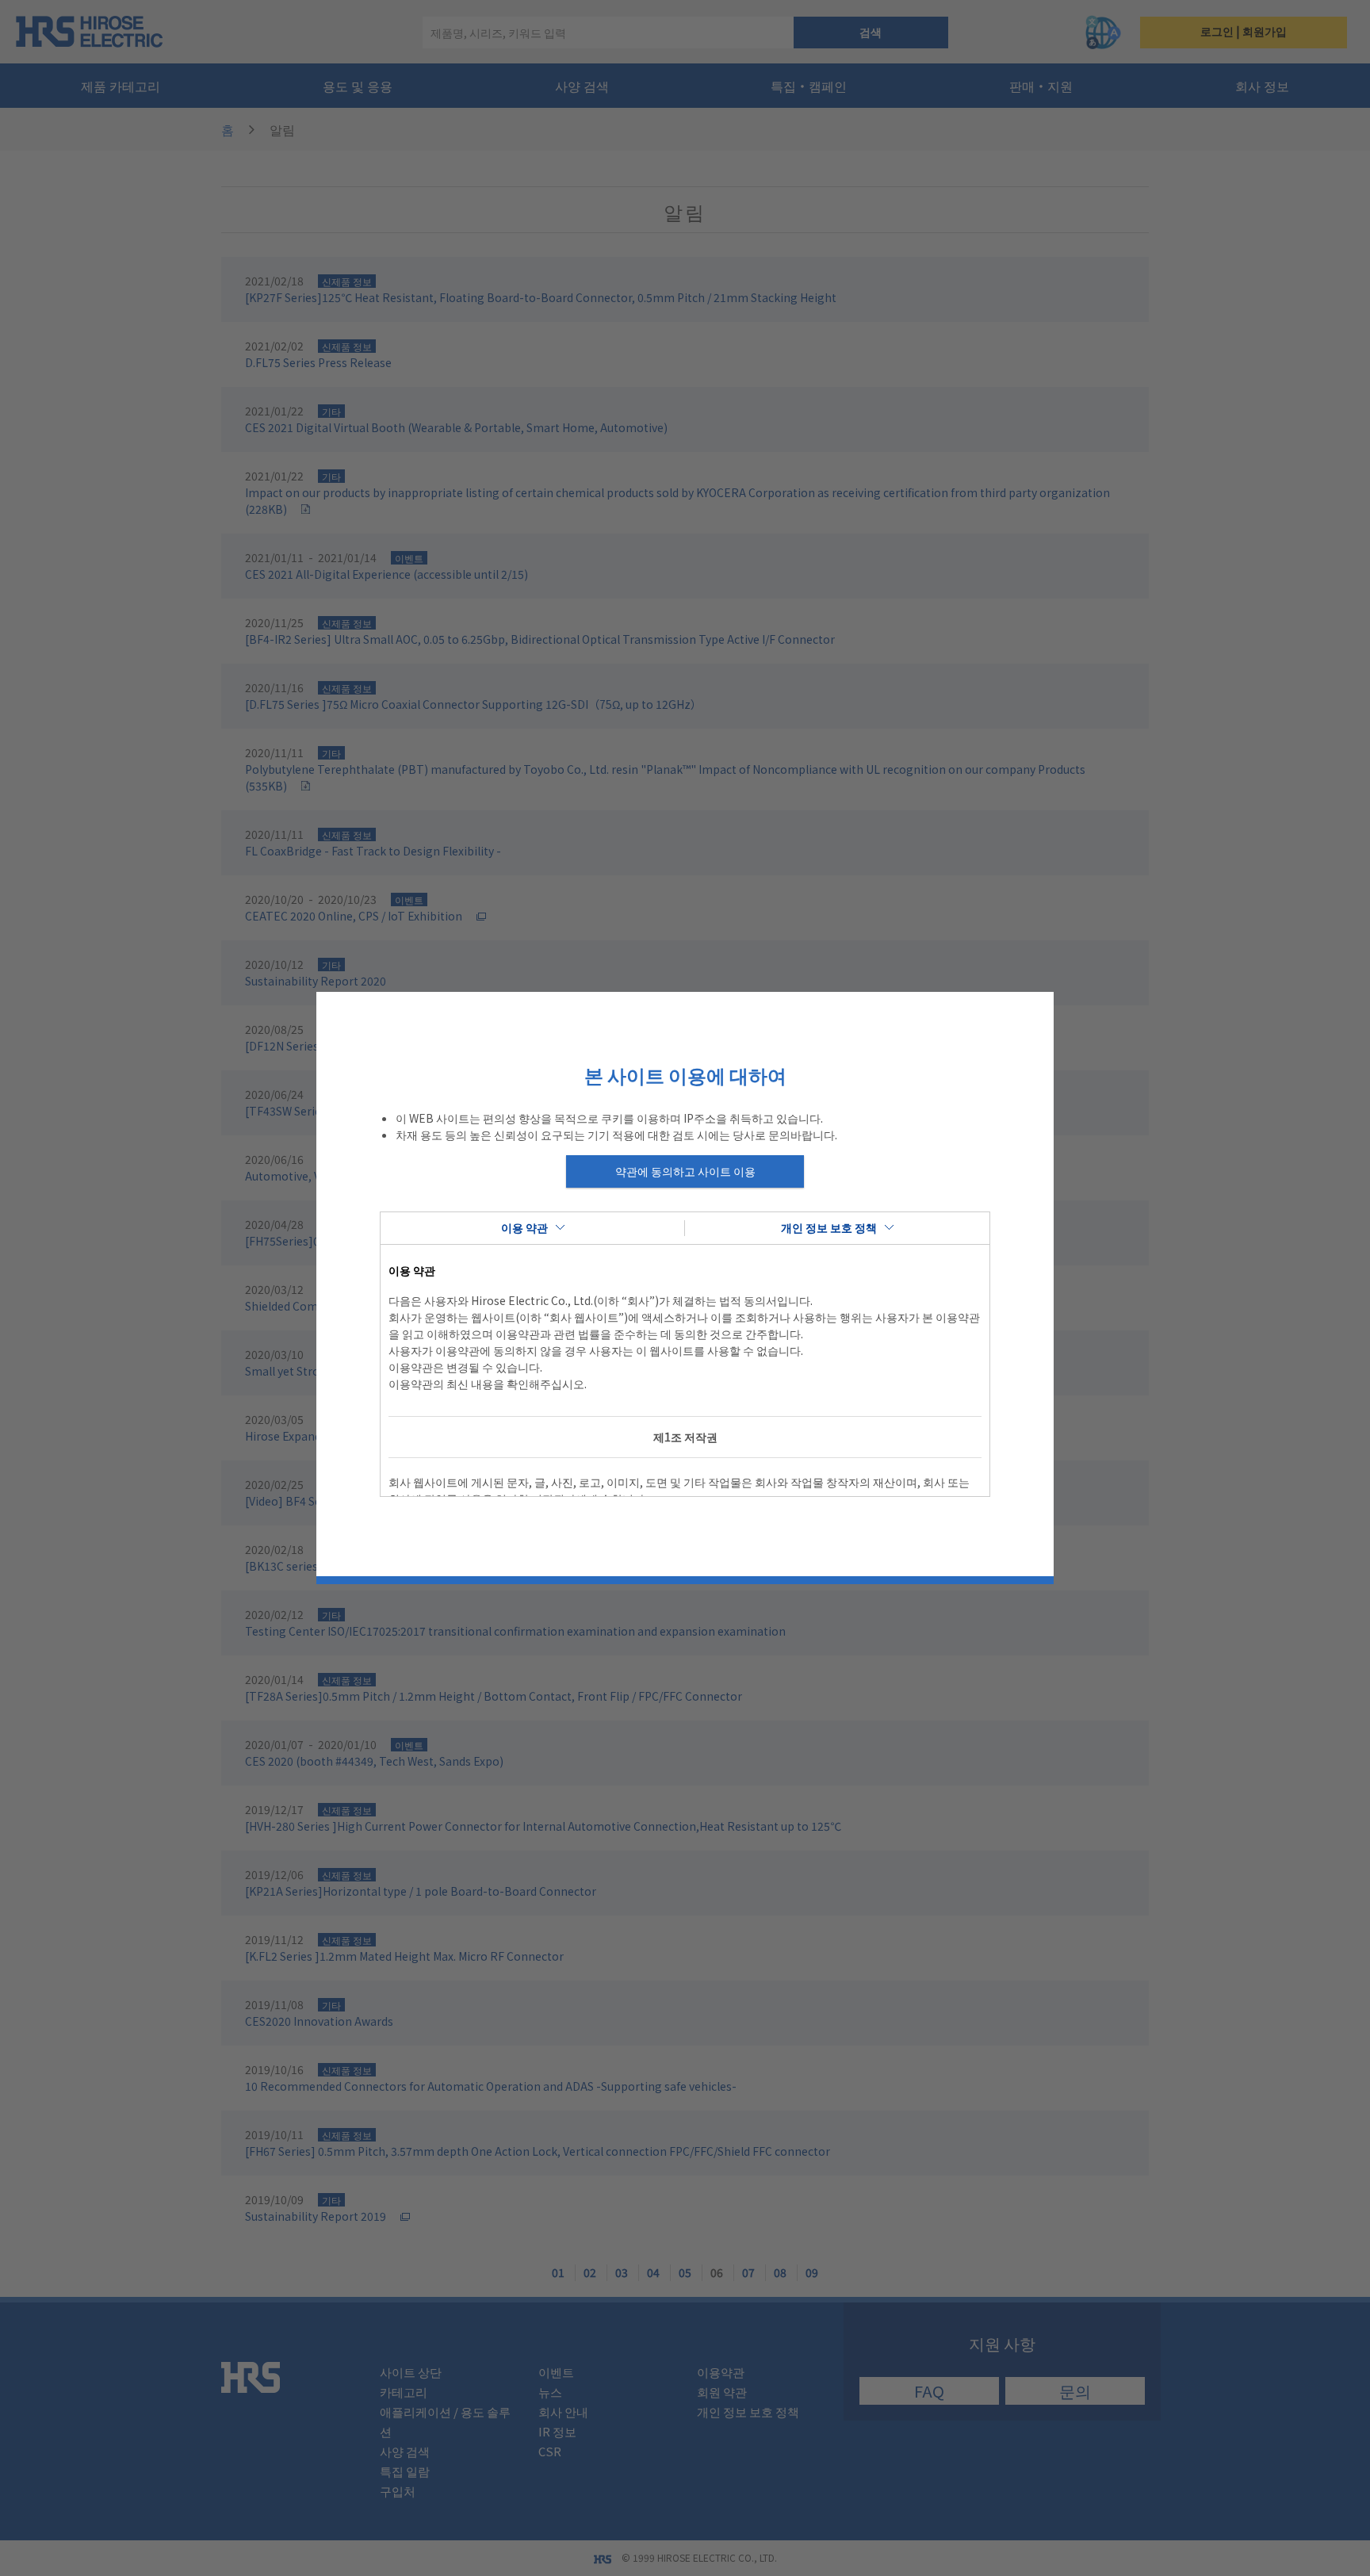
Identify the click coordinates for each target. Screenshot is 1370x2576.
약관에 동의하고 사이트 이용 (685, 1171)
